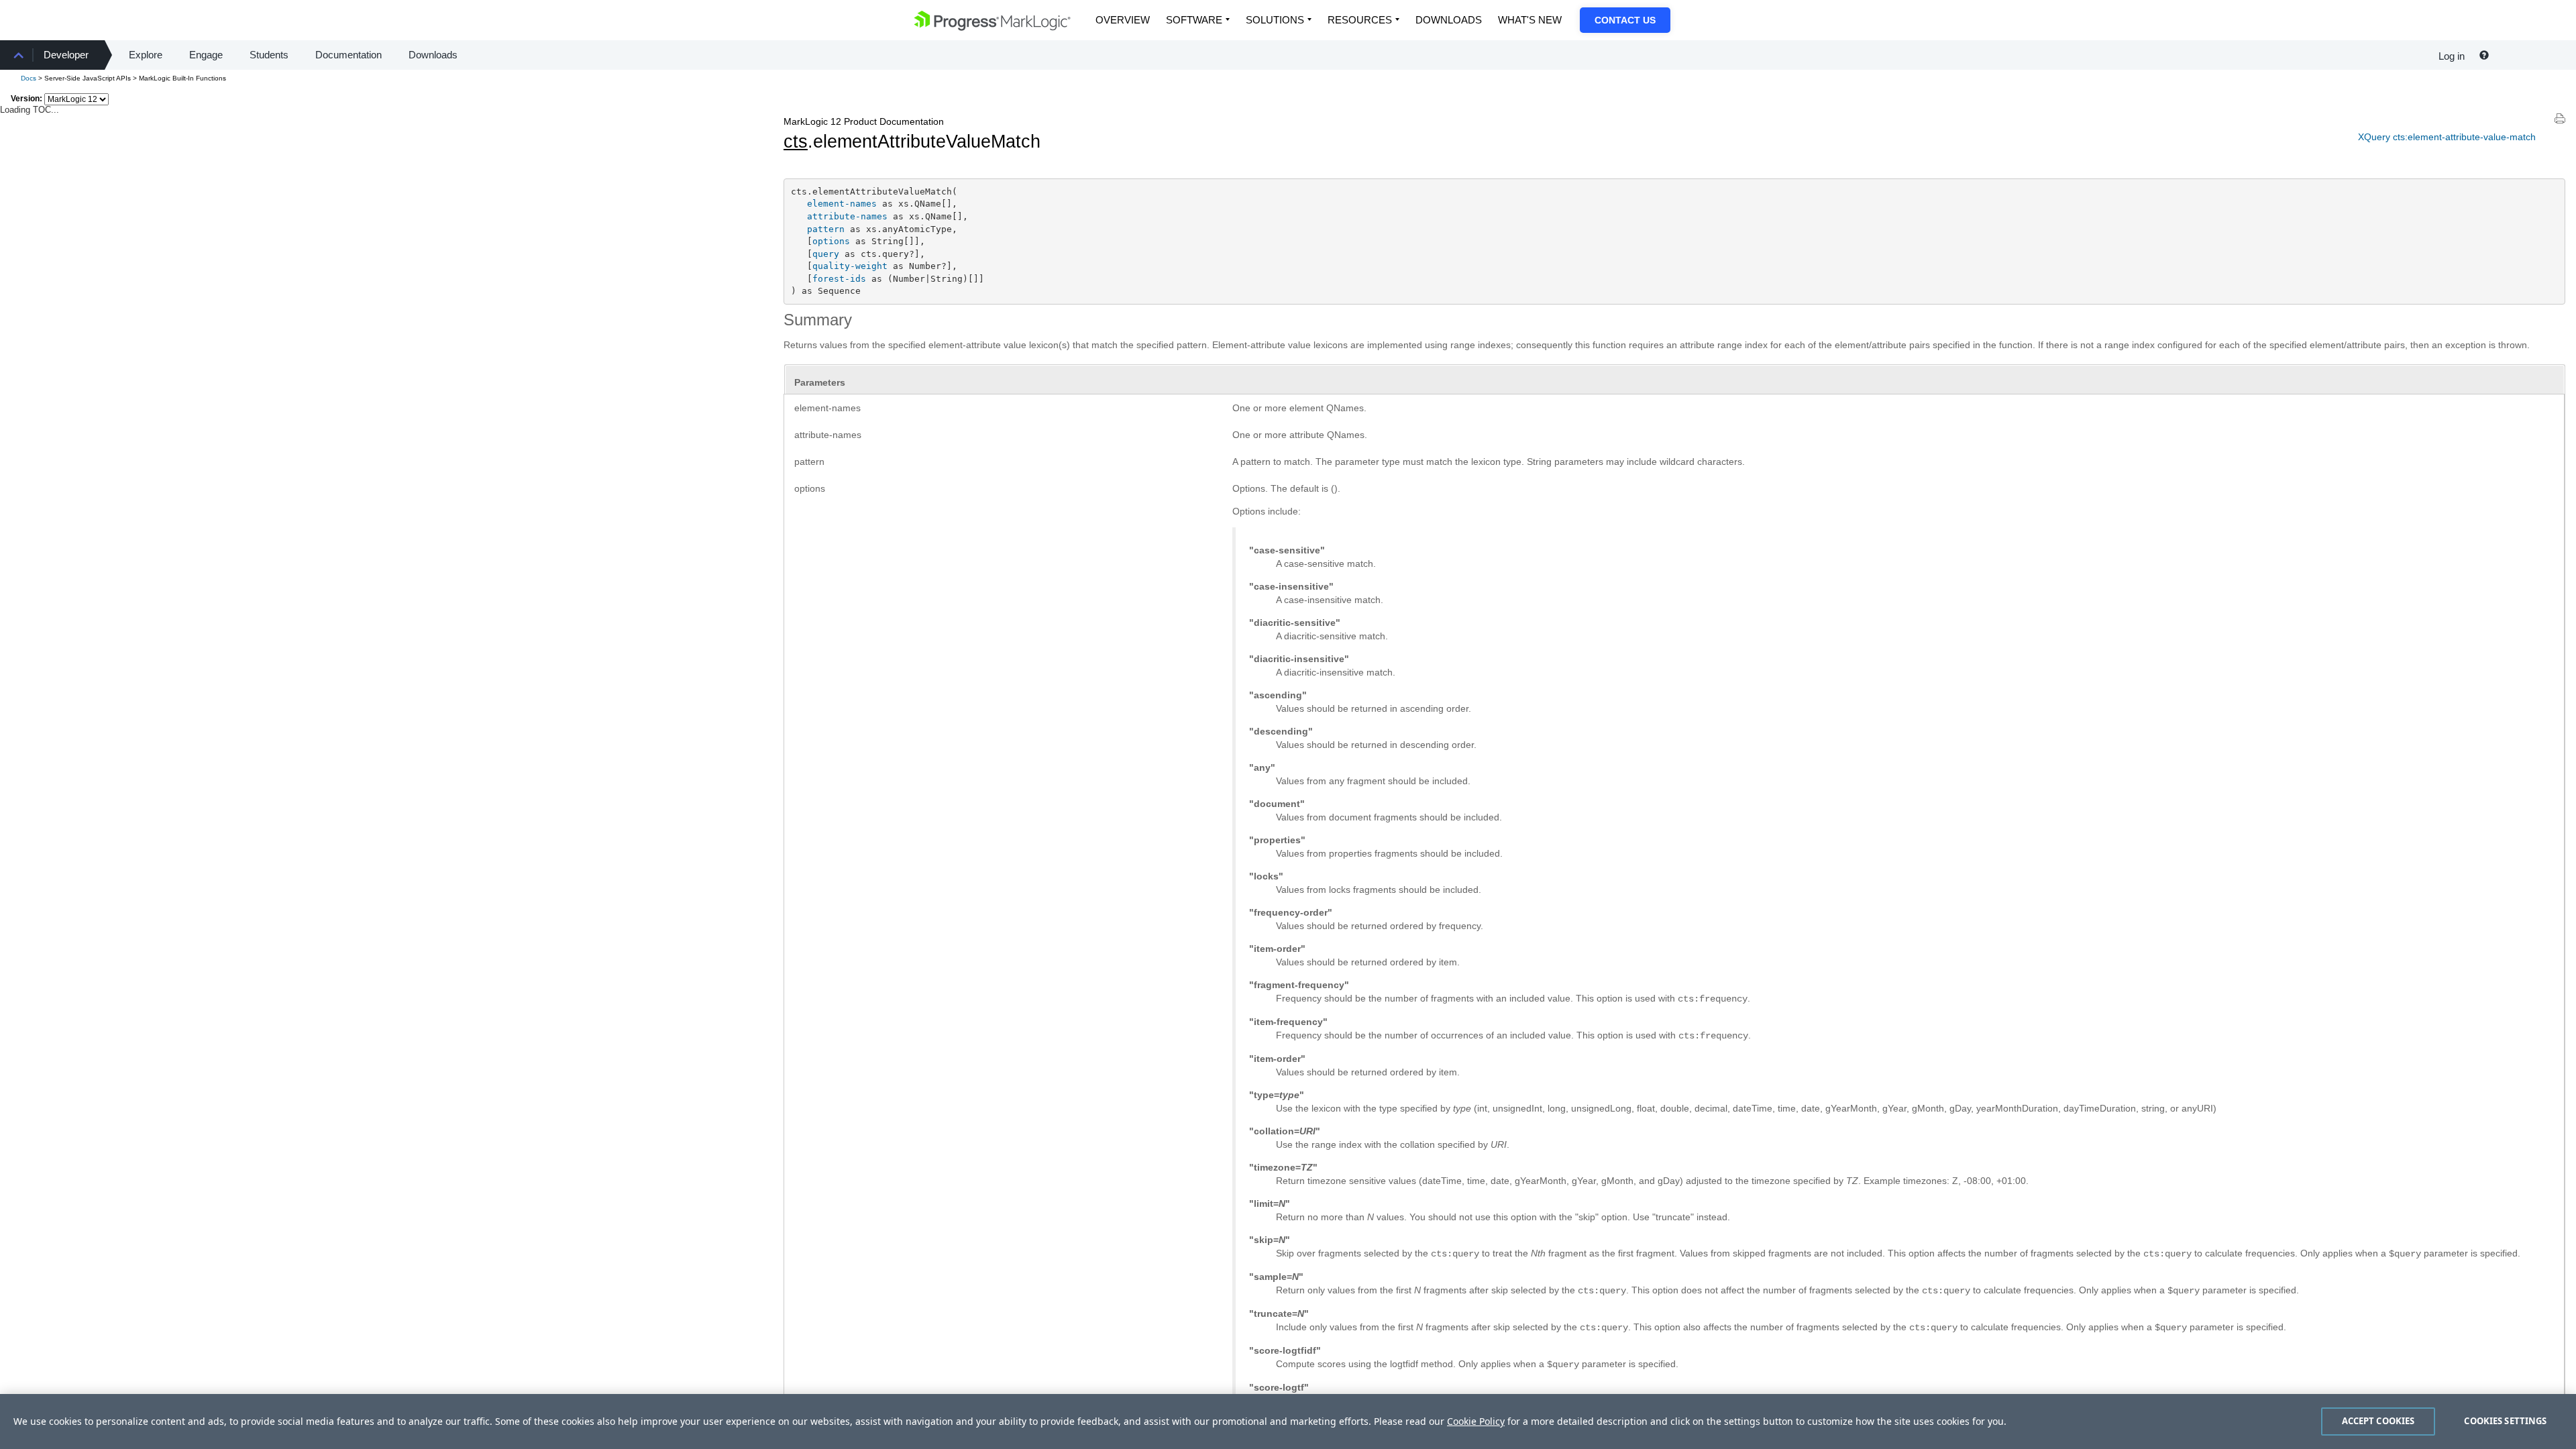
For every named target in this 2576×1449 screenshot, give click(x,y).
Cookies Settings (2505, 1421)
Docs (29, 78)
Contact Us (1625, 20)
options (831, 241)
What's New (1530, 20)
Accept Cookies (2378, 1421)
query (826, 254)
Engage (206, 55)
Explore (146, 55)
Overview (1123, 20)
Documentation (348, 55)
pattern (826, 229)
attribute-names (847, 216)
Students (269, 55)
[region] (1288, 1421)
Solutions (1275, 20)
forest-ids (839, 279)
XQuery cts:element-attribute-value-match (2447, 137)
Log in (2452, 56)
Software (1194, 20)
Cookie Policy (1476, 1421)
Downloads (1449, 20)
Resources (1360, 20)
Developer (66, 55)
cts (796, 142)
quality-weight (850, 266)
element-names (842, 204)
